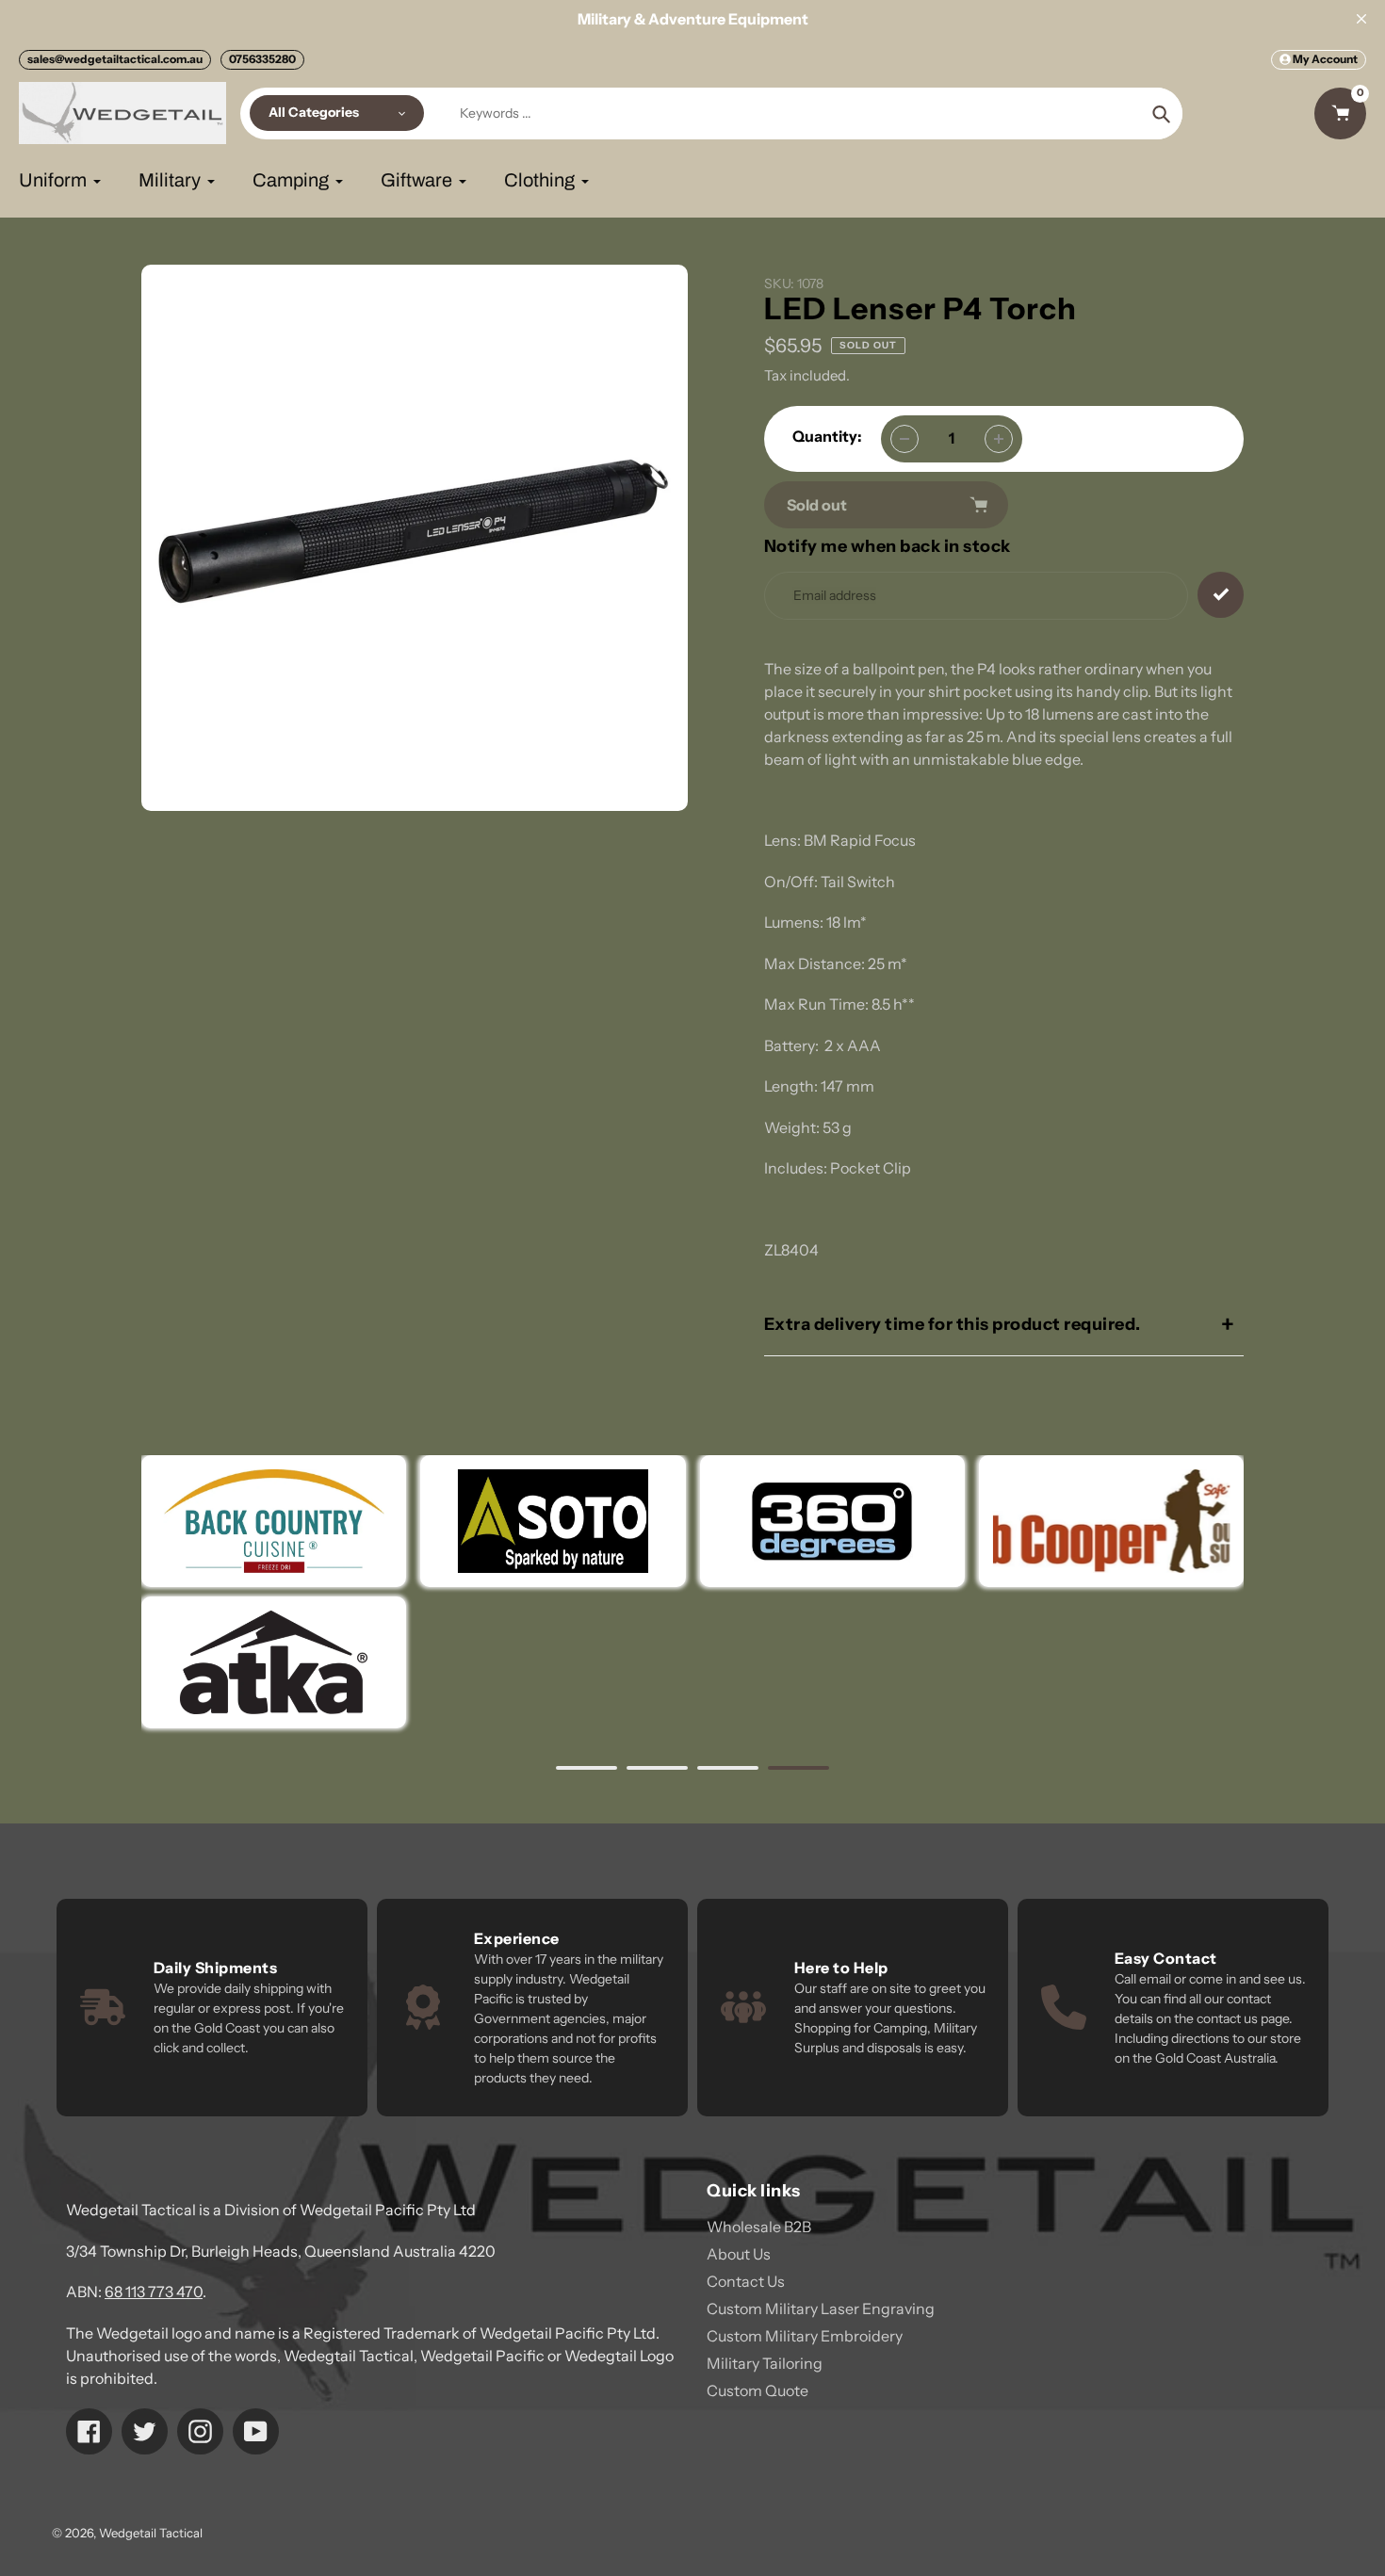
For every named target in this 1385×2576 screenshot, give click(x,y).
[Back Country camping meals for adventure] (274, 1521)
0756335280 (262, 59)
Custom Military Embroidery (805, 2336)
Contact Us (746, 2281)
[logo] (1111, 1521)
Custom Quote (758, 2390)
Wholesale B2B (759, 2227)
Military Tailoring (765, 2363)
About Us (739, 2254)
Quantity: (827, 436)
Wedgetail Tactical (151, 2533)
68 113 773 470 (154, 2292)
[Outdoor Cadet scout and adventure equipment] (831, 1521)
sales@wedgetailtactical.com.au (115, 59)
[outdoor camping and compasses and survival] (274, 1662)
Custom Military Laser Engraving (821, 2309)
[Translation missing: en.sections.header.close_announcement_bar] (1361, 19)
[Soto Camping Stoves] (553, 1521)
